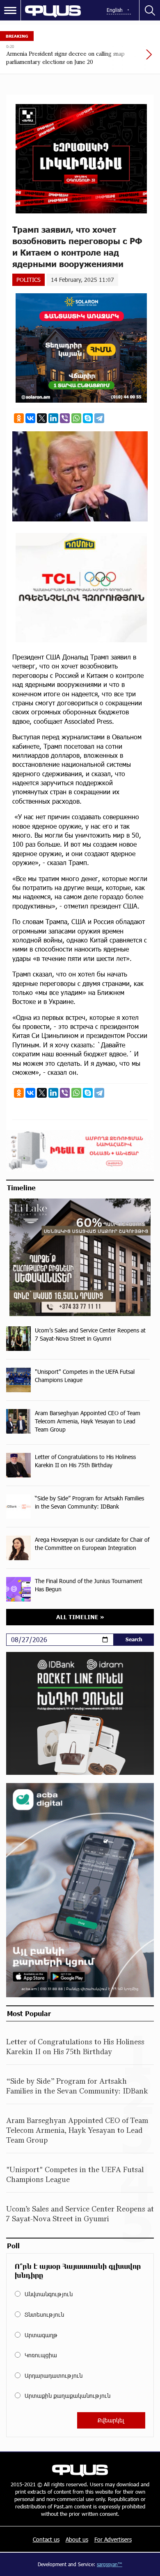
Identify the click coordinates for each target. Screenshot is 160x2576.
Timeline (21, 1187)
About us (77, 2539)
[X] (42, 418)
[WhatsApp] (76, 418)
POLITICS (29, 280)
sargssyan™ (110, 2564)
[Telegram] (99, 418)
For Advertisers (113, 2539)
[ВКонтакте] (30, 418)
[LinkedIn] (53, 418)
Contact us (46, 2539)
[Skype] (88, 418)
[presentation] (129, 59)
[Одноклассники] (19, 418)
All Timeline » (80, 1617)
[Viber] (65, 418)
